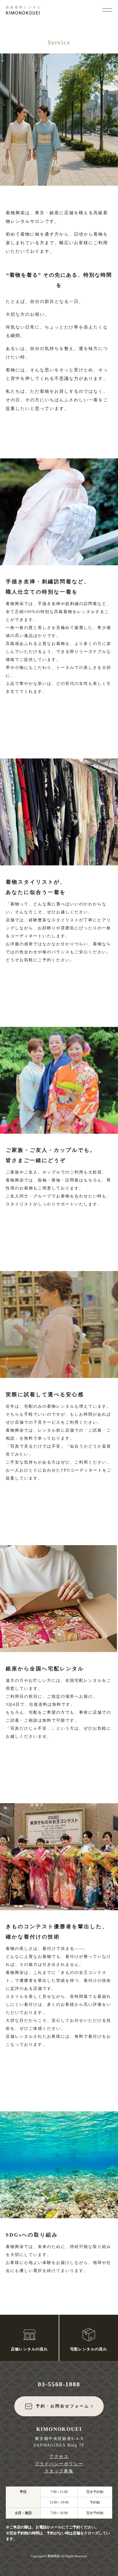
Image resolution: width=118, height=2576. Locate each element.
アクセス (59, 2456)
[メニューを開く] (107, 9)
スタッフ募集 (59, 2471)
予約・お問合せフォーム (63, 2406)
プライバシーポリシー (59, 2464)
